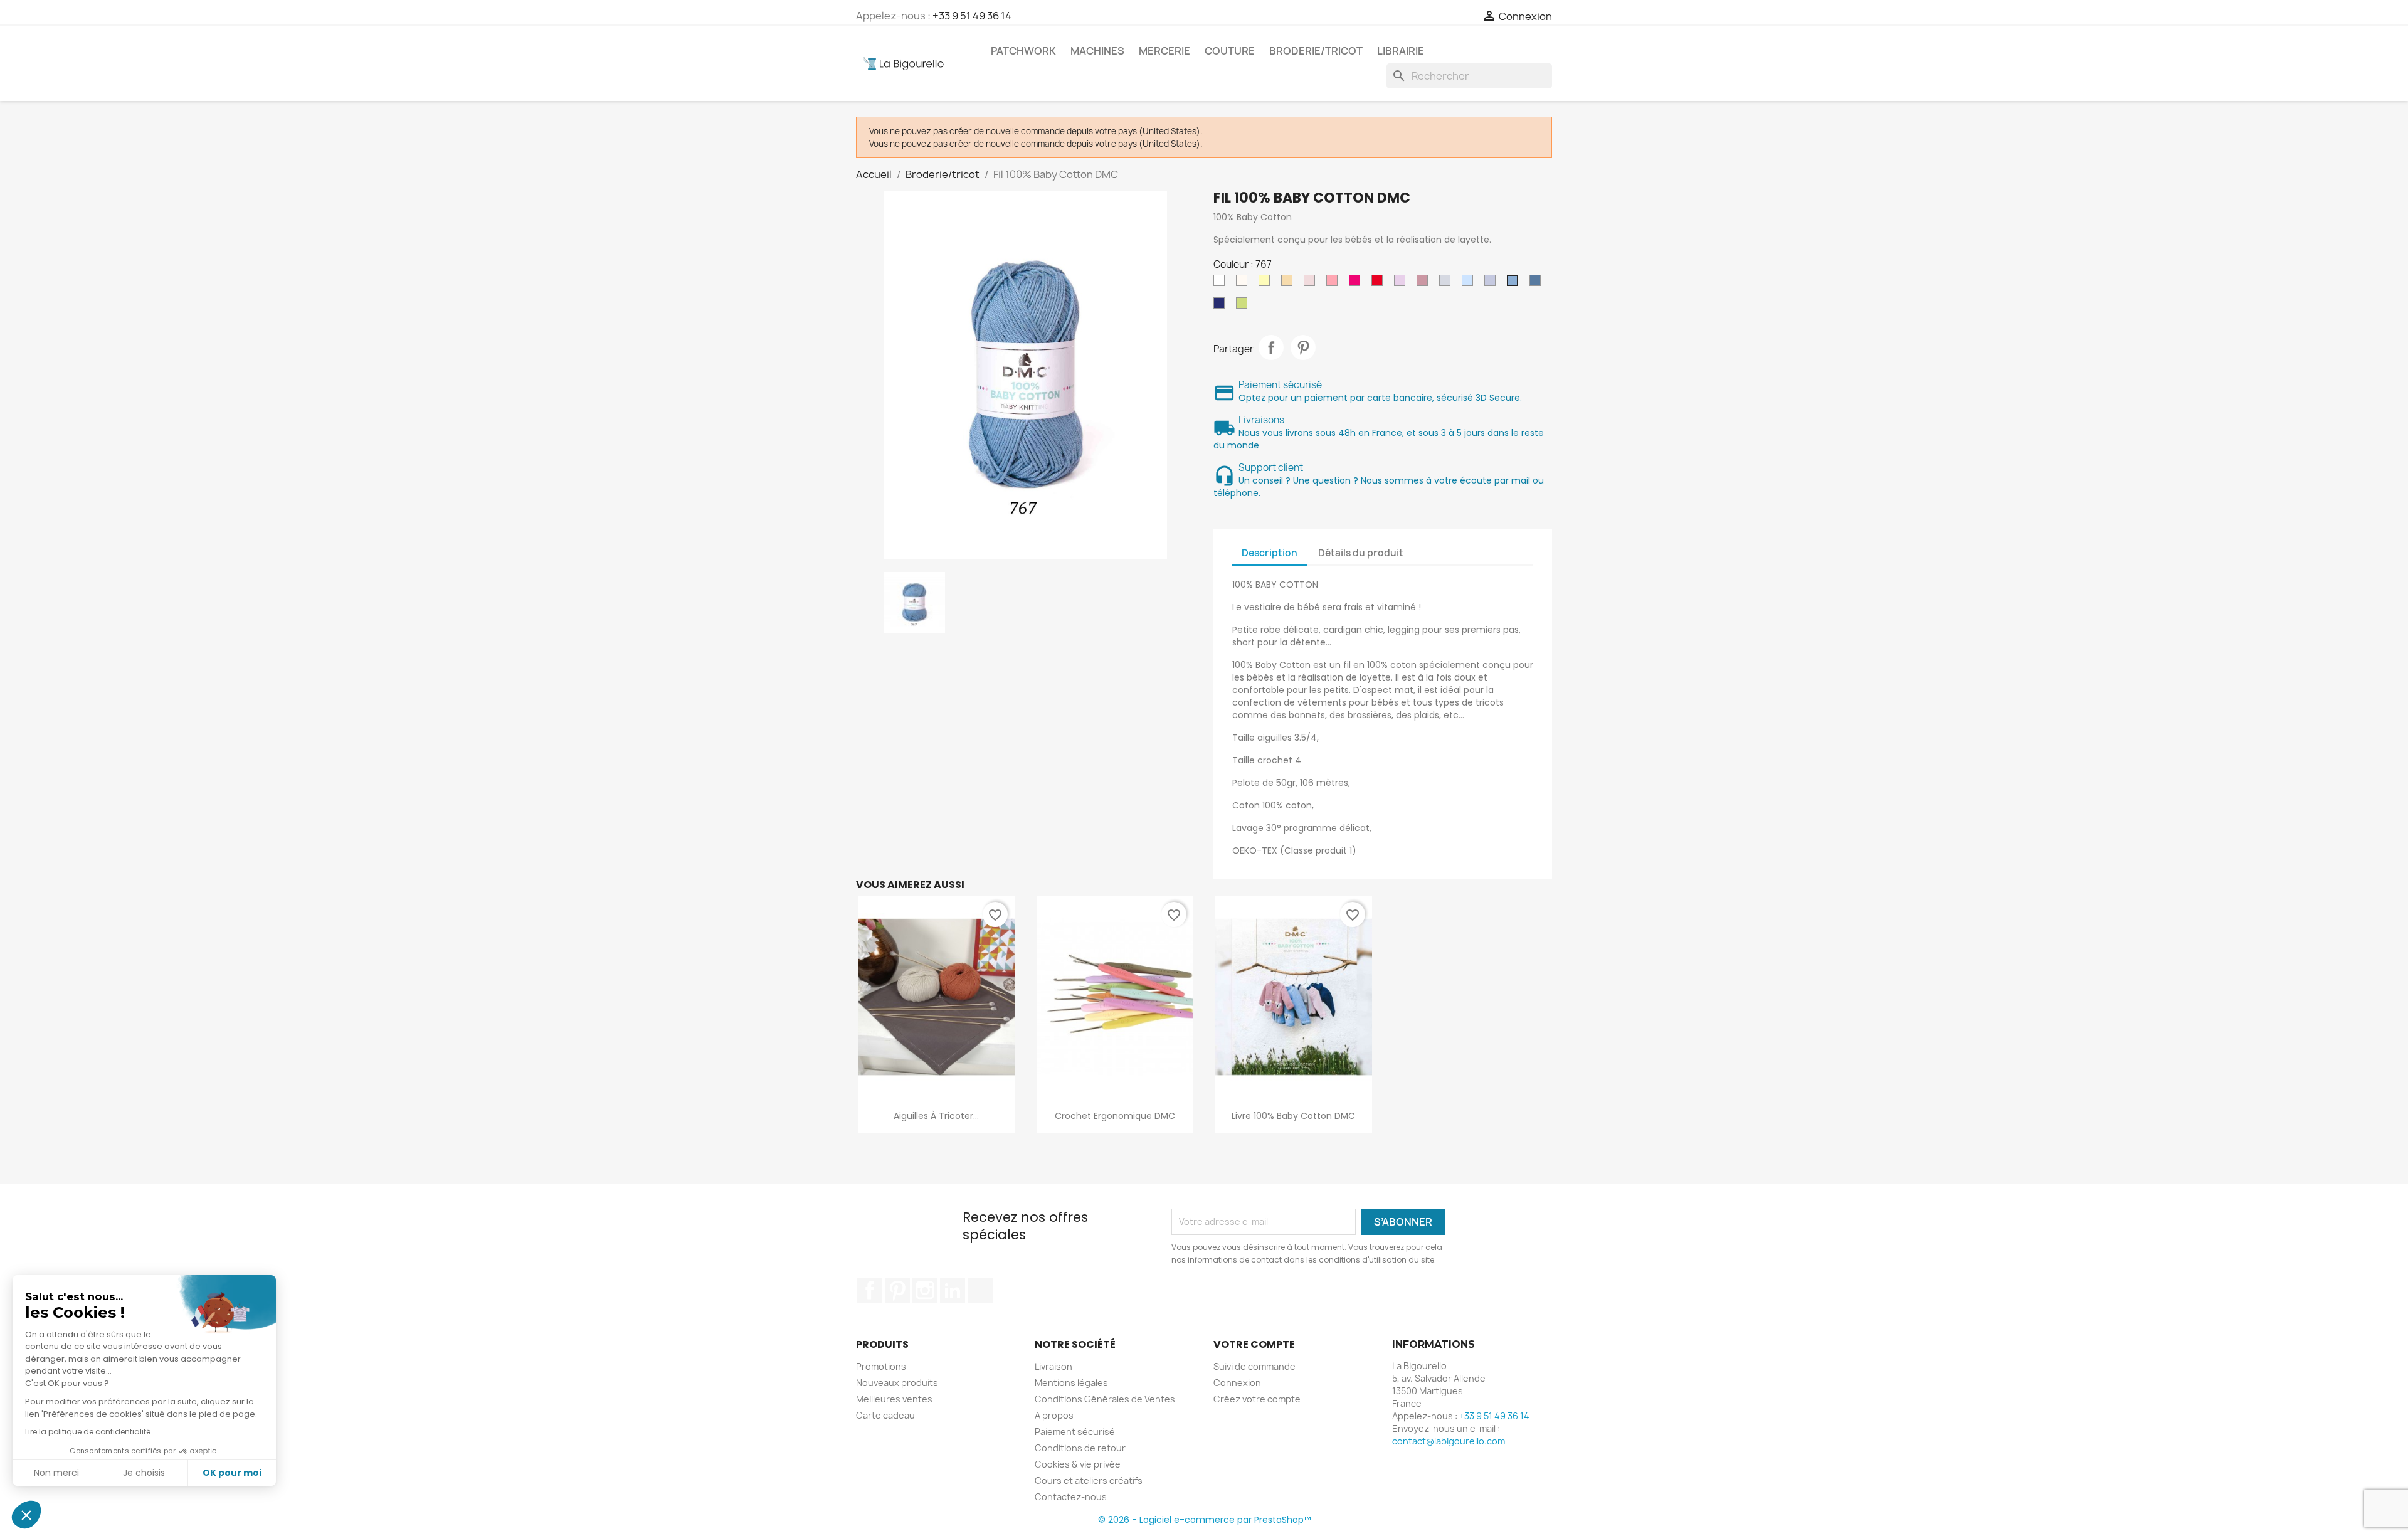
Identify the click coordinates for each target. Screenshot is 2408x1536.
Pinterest (1303, 347)
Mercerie (1164, 51)
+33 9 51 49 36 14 (972, 16)
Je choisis (144, 1473)
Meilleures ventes (894, 1399)
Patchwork (1023, 51)
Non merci (56, 1473)
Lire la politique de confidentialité (88, 1432)
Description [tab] (1270, 553)
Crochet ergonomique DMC (1115, 1116)
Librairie (1401, 51)
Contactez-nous (1071, 1497)
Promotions (881, 1366)
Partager (1271, 347)
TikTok (980, 1290)
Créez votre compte (1257, 1399)
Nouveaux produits (897, 1383)
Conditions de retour (1080, 1448)
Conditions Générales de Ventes (1105, 1399)
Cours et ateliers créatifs (1089, 1480)
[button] (26, 1515)
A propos (1054, 1415)
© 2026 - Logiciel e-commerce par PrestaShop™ (1204, 1520)
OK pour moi (232, 1473)
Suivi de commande (1254, 1366)
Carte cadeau (885, 1415)
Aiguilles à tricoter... (936, 1116)
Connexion (1237, 1383)
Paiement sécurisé (1075, 1432)
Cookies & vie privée (1078, 1464)
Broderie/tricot (1316, 51)
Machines (1097, 51)
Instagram (925, 1290)
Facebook (870, 1290)
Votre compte (1254, 1344)
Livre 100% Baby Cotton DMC (1293, 1116)
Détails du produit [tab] (1361, 553)
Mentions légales (1071, 1383)
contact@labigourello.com (1449, 1441)
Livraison (1053, 1366)
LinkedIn (953, 1290)
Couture (1230, 51)
